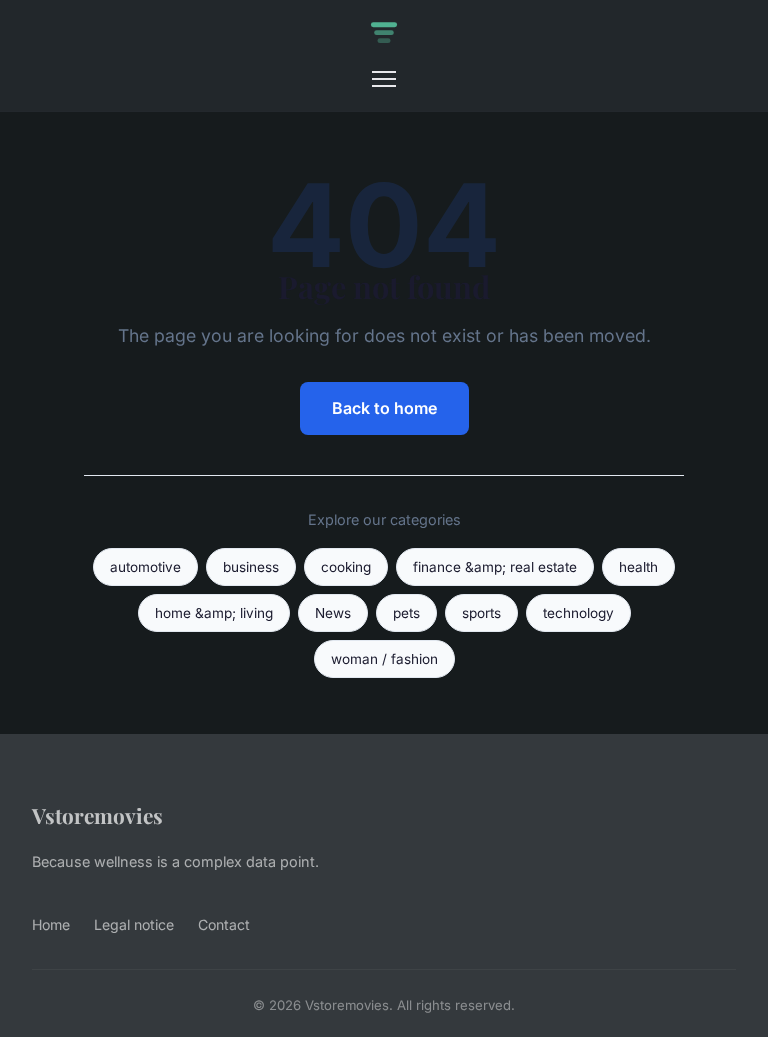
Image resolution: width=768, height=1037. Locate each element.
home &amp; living (214, 613)
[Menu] (384, 79)
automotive (145, 567)
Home (51, 924)
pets (406, 613)
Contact (224, 924)
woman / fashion (384, 659)
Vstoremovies (97, 815)
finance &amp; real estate (495, 567)
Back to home (384, 408)
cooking (346, 567)
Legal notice (134, 924)
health (638, 567)
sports (481, 613)
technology (578, 613)
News (333, 613)
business (251, 567)
